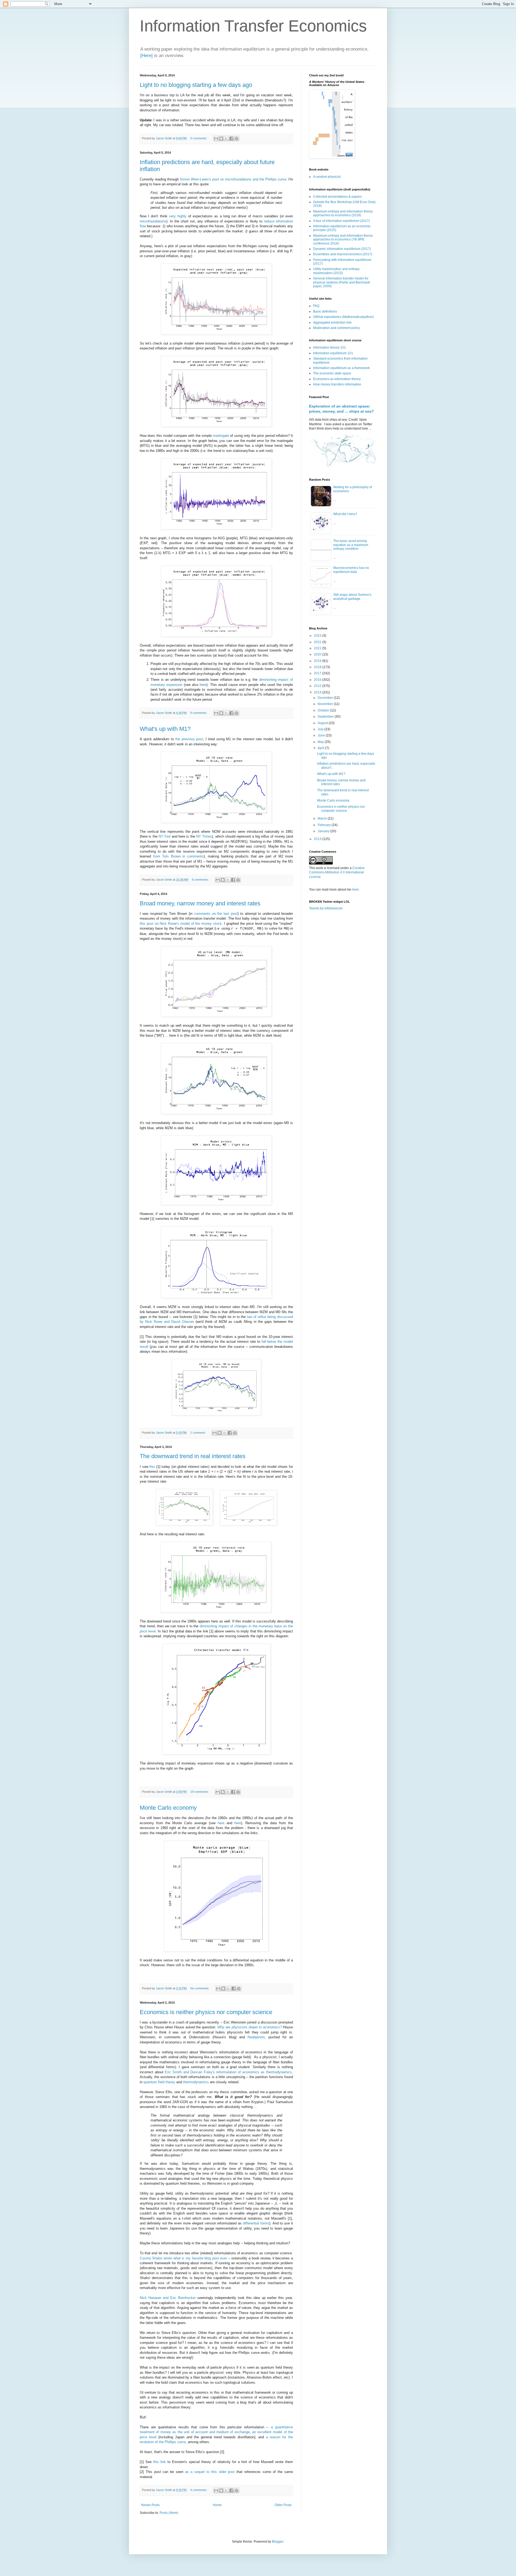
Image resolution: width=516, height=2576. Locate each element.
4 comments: (199, 2490)
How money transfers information (337, 384)
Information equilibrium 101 (333, 353)
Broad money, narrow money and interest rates (200, 903)
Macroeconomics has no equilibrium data (351, 570)
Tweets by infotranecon (326, 908)
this (152, 1467)
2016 (318, 680)
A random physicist (327, 177)
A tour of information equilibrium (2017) (341, 221)
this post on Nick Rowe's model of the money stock (181, 924)
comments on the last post (216, 914)
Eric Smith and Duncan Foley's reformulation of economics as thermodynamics (228, 2072)
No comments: (200, 1988)
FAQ (316, 306)
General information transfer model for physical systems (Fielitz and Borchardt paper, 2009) (341, 282)
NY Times (204, 836)
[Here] (146, 56)
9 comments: (199, 138)
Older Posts (283, 2505)
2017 (318, 673)
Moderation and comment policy (336, 328)
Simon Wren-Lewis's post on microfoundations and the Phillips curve (233, 179)
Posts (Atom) (169, 2513)
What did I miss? (345, 514)
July (321, 729)
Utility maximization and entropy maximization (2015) (336, 271)
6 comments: (201, 880)
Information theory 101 (329, 348)
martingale (221, 436)
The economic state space (332, 373)
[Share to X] (226, 139)
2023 (318, 636)
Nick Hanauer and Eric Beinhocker (168, 2298)
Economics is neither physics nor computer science (206, 2012)
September (326, 717)
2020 (318, 654)
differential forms (256, 2223)
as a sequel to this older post (210, 2472)
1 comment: (198, 1433)
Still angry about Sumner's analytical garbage (352, 597)
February (325, 825)
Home (217, 2505)
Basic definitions (325, 311)
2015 (318, 686)
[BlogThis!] (221, 139)
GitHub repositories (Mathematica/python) (343, 317)
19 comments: (200, 1792)
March (323, 818)
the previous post (189, 739)
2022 (318, 642)
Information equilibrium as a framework (341, 368)
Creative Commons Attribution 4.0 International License (337, 873)
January (324, 831)
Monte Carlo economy (168, 1808)
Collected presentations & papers (337, 197)
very (172, 216)
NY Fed (164, 836)
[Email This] (216, 139)
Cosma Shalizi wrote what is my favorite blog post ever (183, 2258)
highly (182, 216)
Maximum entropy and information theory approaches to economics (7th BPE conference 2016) (343, 240)
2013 (318, 839)
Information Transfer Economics (253, 26)
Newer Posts (150, 2505)
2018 (318, 667)
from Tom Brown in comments (178, 856)
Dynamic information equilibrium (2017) (342, 249)
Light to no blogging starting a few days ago (196, 85)
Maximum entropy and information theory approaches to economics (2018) (343, 213)
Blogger (278, 2542)
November (326, 704)
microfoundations (153, 221)
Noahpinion (256, 2037)
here (203, 685)
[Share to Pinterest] (236, 139)
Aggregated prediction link (332, 323)
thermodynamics (196, 2082)
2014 (318, 692)
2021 (318, 648)
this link (160, 2462)
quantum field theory (159, 2082)
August (323, 723)
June (322, 735)
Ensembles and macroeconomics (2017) (343, 254)
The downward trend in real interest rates (193, 1456)
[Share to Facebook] (231, 139)
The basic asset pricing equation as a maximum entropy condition (351, 545)
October (324, 710)
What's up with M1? (165, 729)
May (321, 742)
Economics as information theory (337, 379)
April (321, 748)
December (326, 698)
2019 (318, 661)
